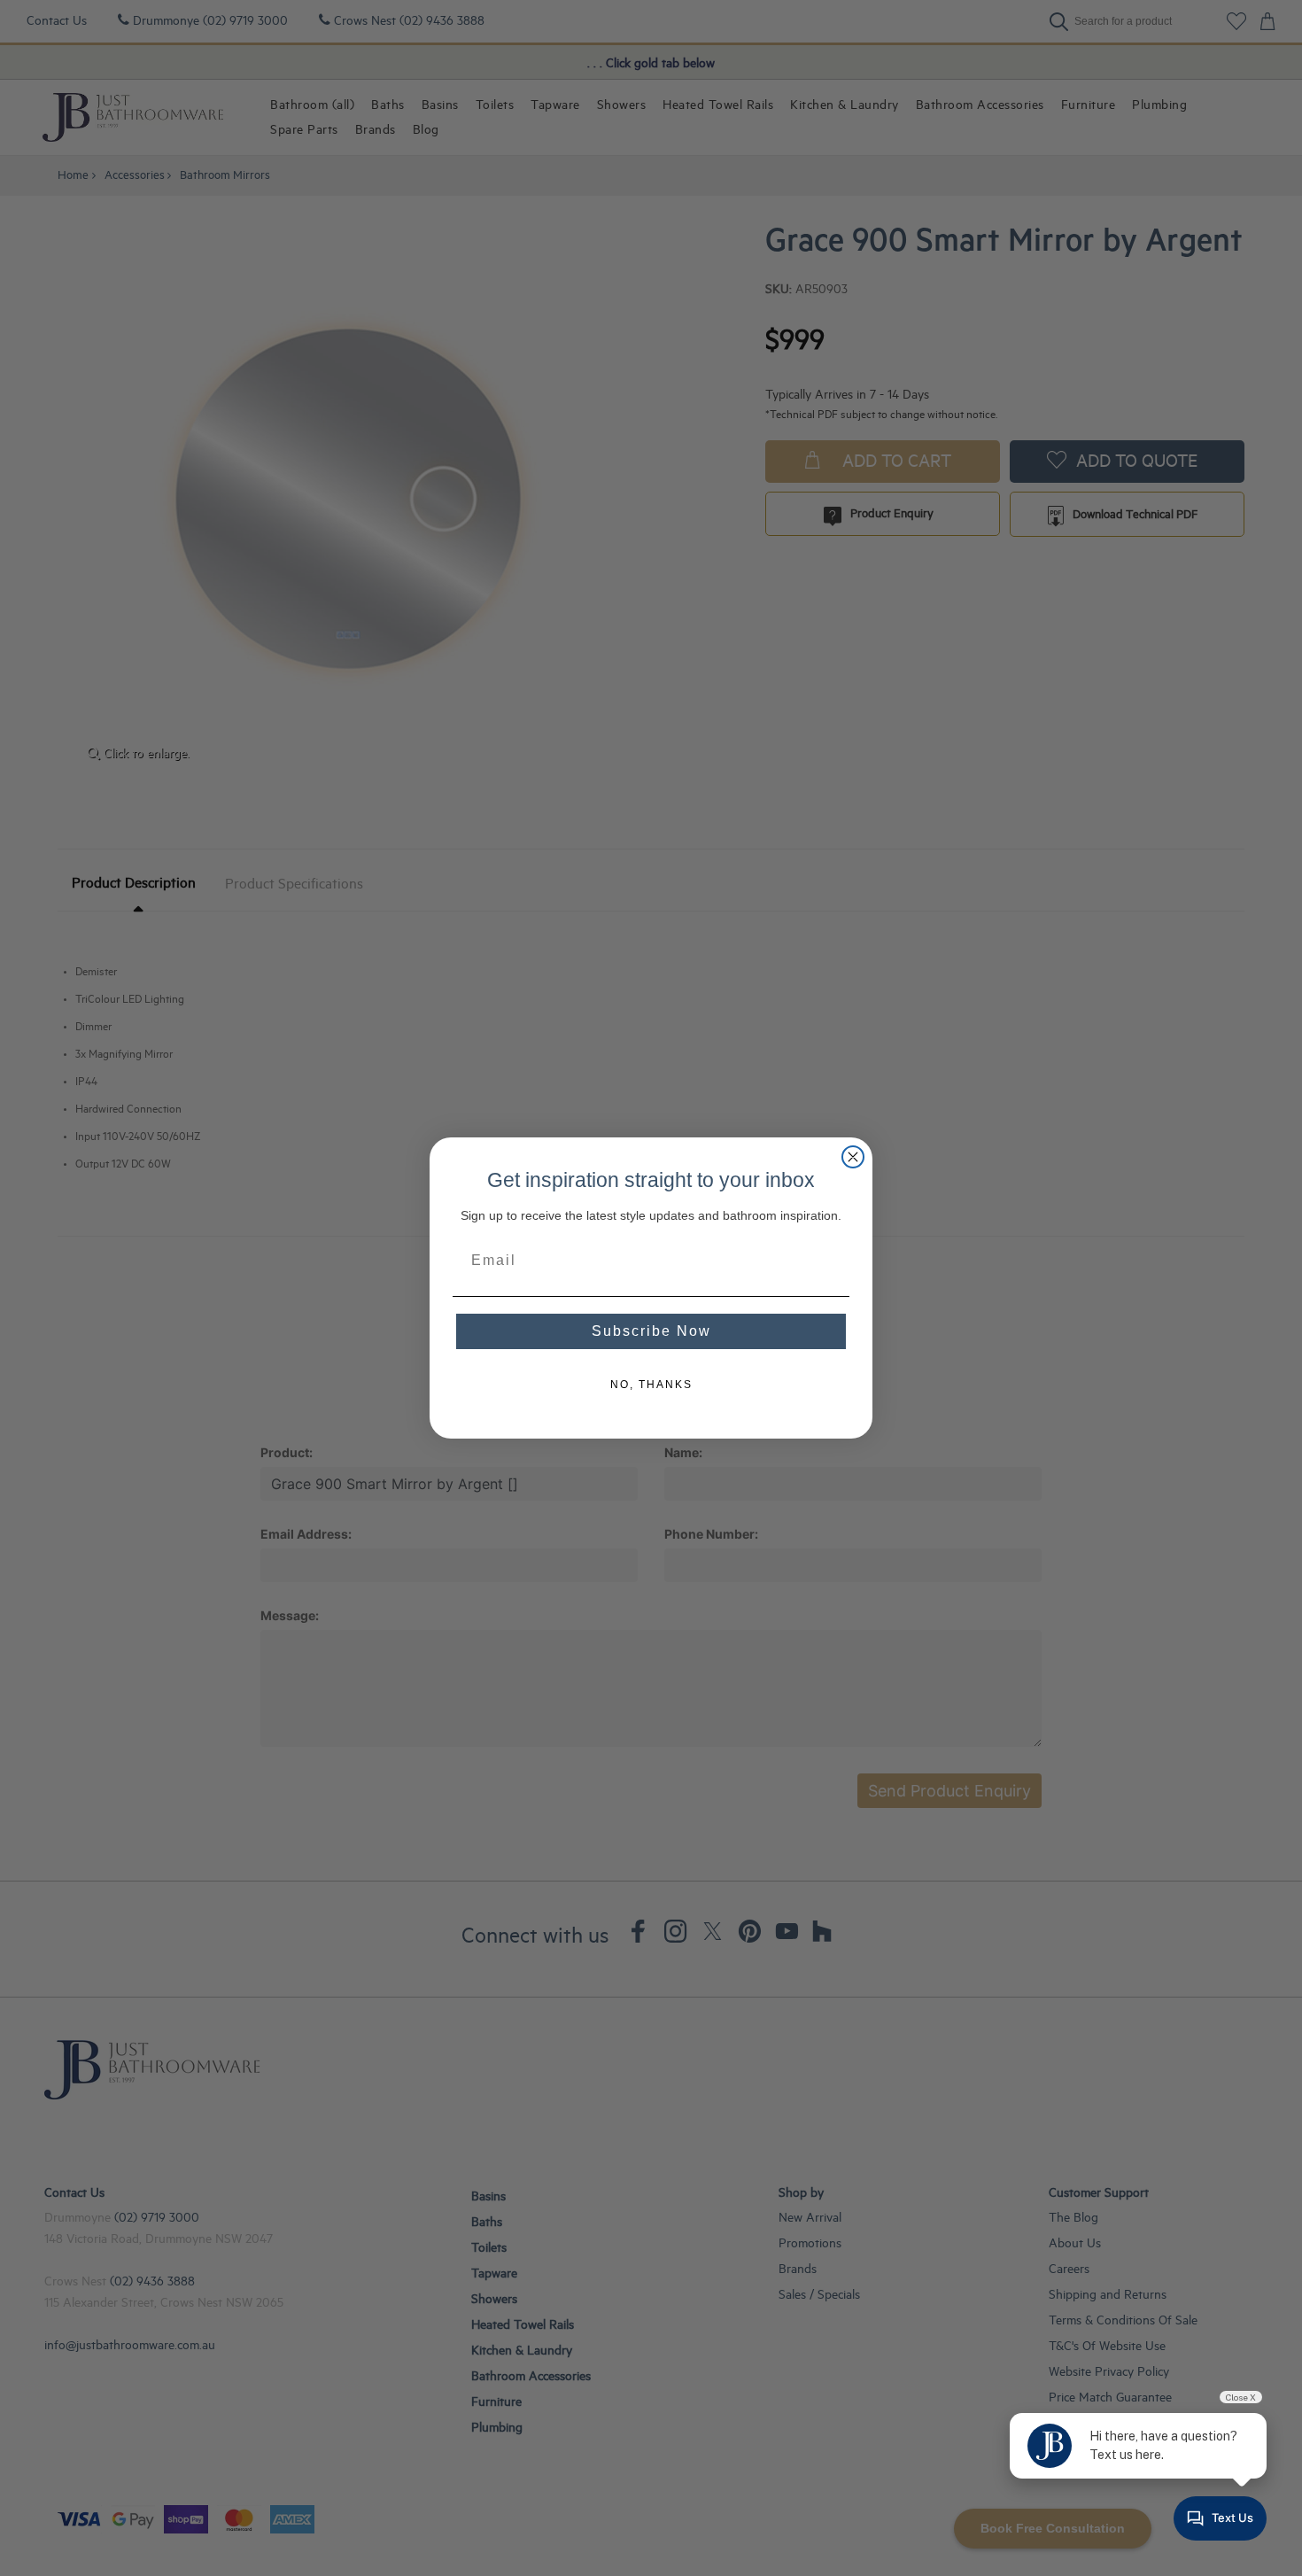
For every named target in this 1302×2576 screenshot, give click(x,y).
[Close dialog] (853, 1157)
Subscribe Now (651, 1331)
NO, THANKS (651, 1385)
